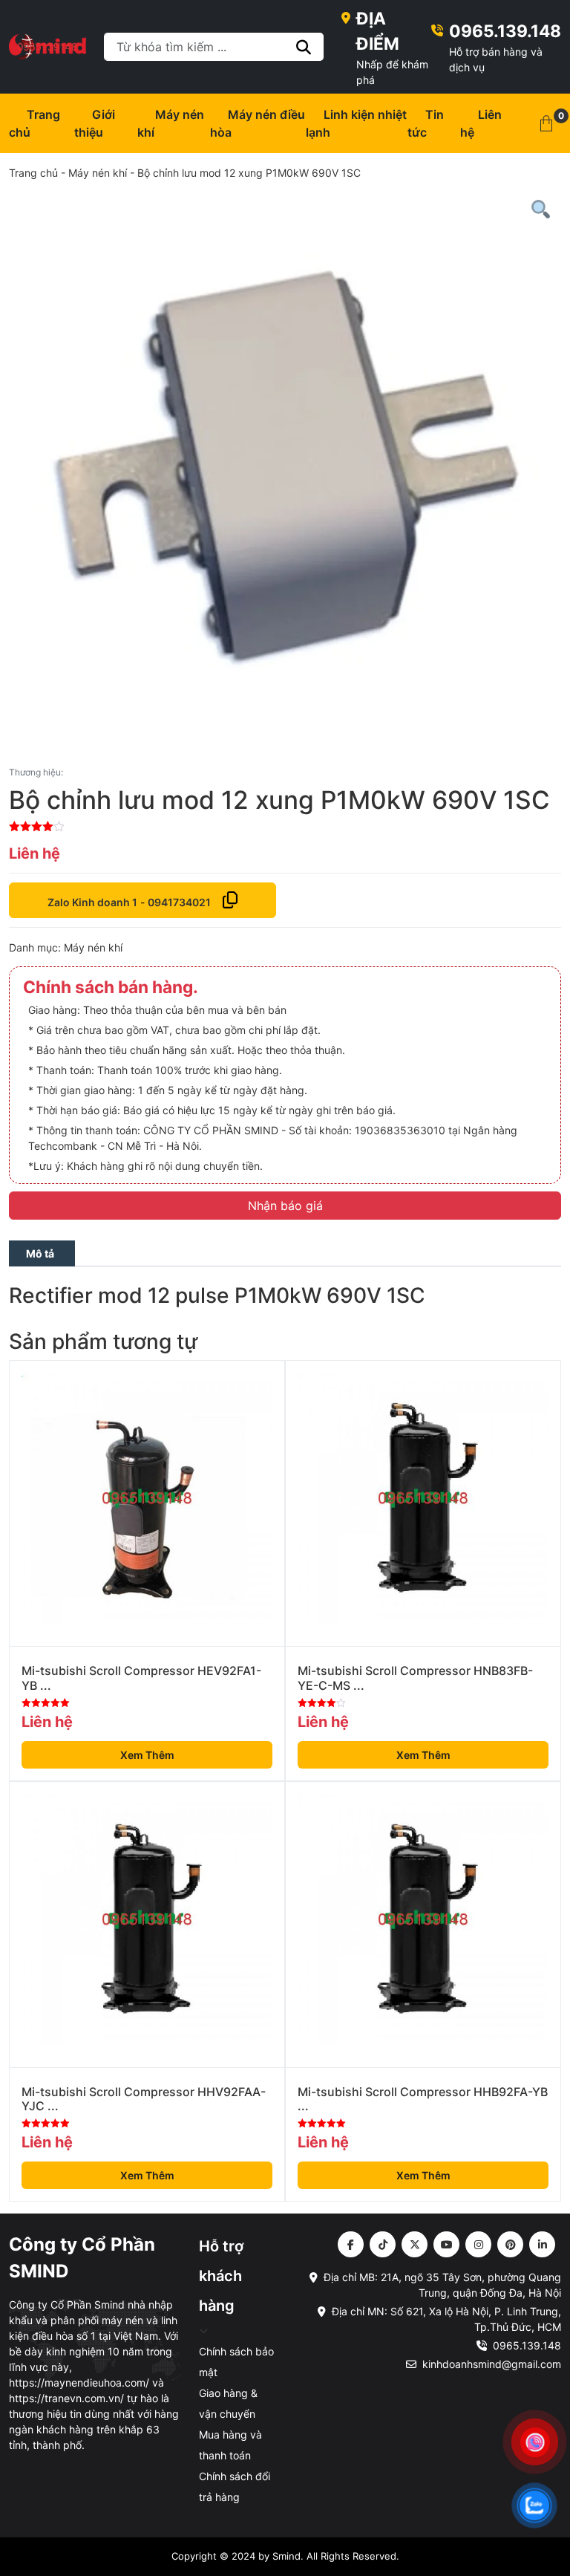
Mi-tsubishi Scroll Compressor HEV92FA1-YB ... (141, 1678)
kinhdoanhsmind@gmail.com (492, 2364)
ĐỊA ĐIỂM (378, 31)
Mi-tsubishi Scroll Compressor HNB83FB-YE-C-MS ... (415, 1678)
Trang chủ (33, 173)
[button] (546, 123)
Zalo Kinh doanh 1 (92, 902)
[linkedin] (542, 2244)
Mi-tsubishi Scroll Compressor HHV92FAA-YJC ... (144, 2099)
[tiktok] (383, 2244)
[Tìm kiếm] (304, 47)
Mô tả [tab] (40, 1253)
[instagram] (478, 2244)
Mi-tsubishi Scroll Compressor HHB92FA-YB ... (423, 2099)
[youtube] (446, 2244)
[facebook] (351, 2244)
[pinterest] (510, 2244)
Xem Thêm (147, 1755)
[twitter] (415, 2244)
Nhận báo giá (285, 1206)
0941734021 (179, 902)
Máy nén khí (98, 173)
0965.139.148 (505, 31)
